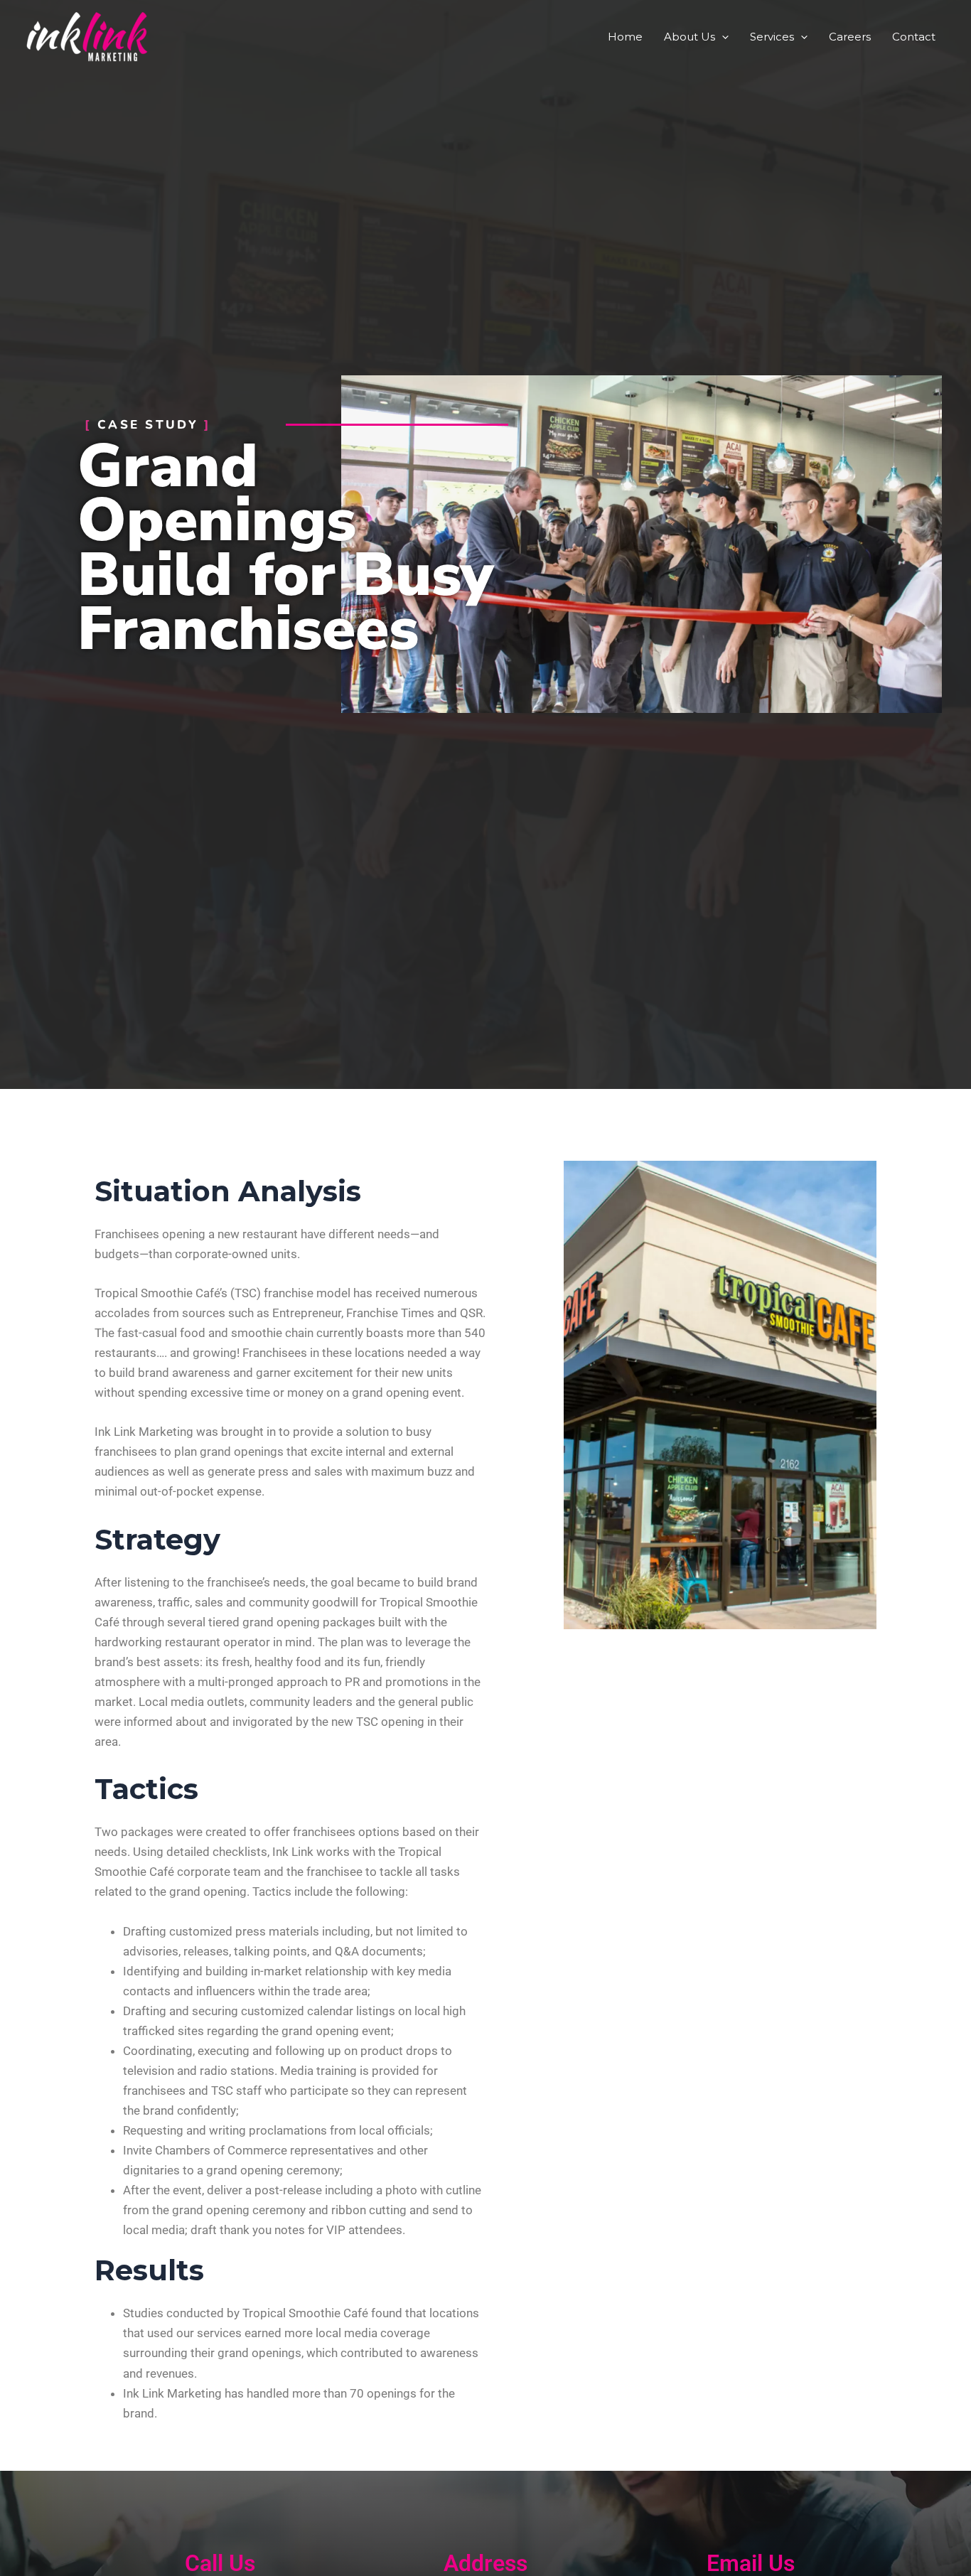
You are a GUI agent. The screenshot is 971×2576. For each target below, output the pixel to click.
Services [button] (772, 37)
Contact (914, 37)
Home (625, 37)
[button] (722, 37)
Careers (850, 37)
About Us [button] (690, 37)
